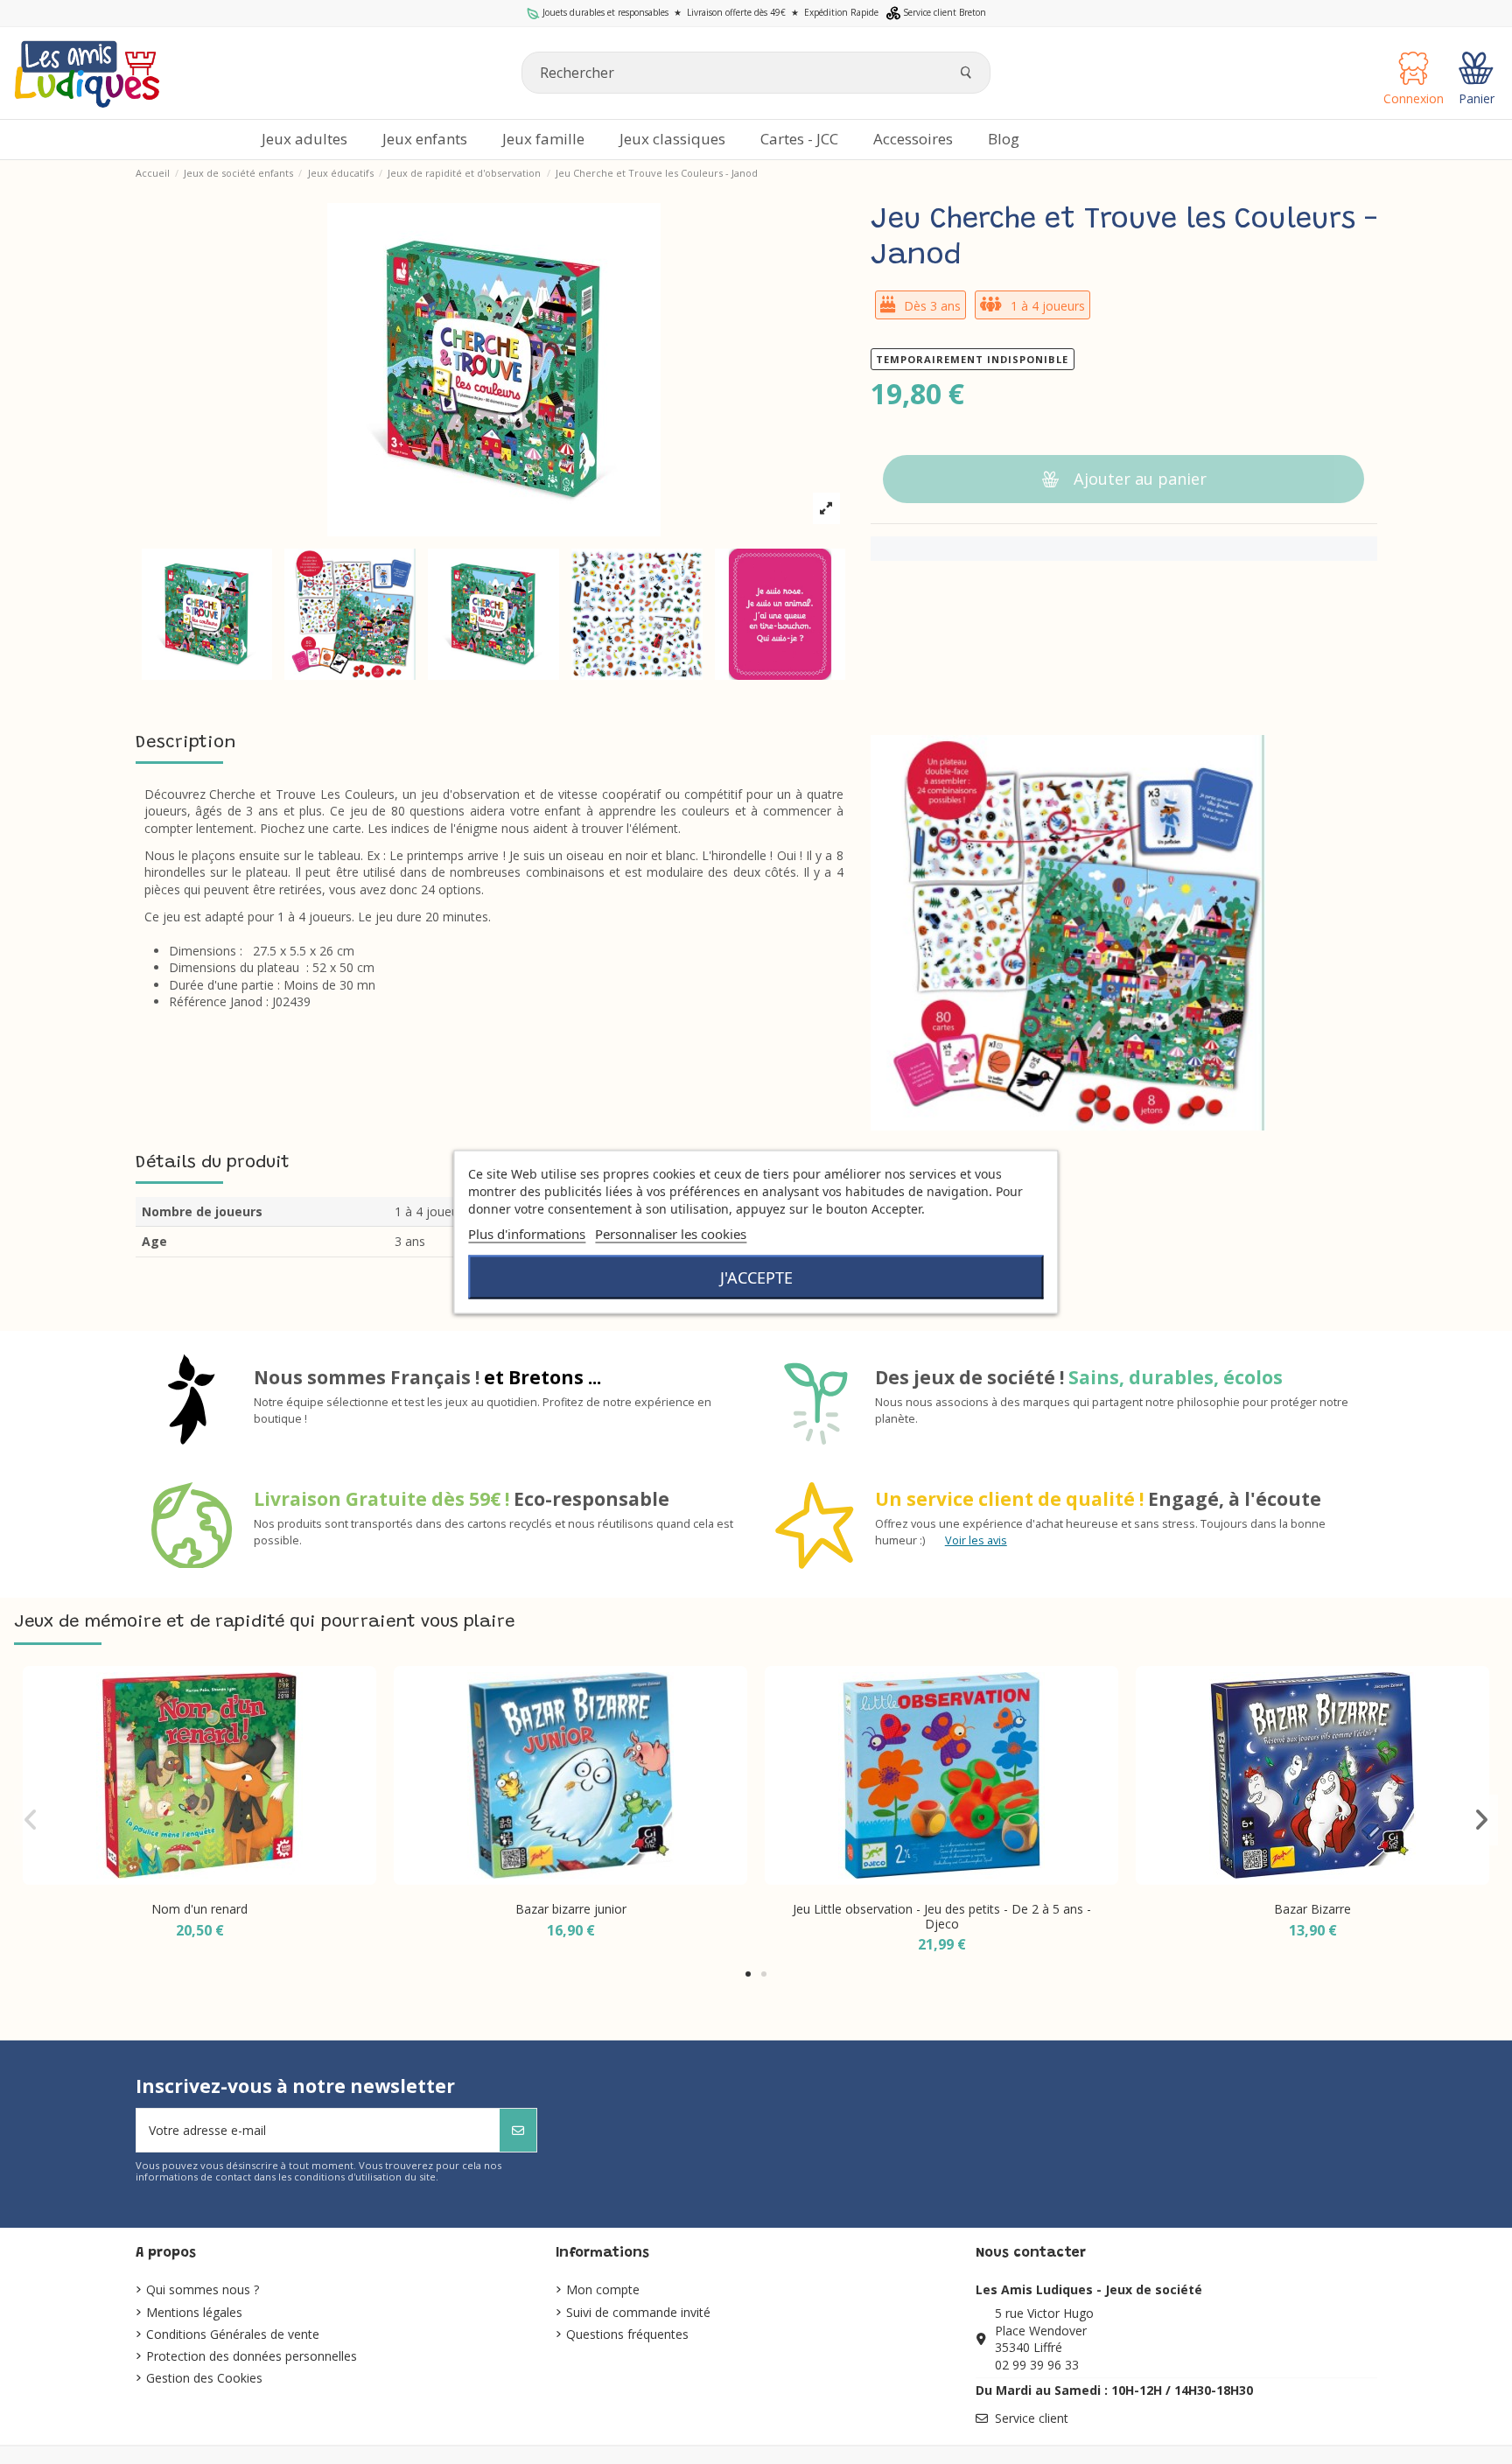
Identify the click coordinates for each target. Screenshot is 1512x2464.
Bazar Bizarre (1312, 1909)
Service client (1032, 2418)
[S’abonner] (518, 2130)
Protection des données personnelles (252, 2356)
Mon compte (603, 2289)
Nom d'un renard (199, 1909)
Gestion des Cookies (204, 2378)
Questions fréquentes (627, 2334)
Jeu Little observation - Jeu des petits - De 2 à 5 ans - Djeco (942, 1916)
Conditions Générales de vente (233, 2334)
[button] (913, 140)
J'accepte (756, 1277)
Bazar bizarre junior (571, 1909)
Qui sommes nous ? (203, 2289)
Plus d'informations (527, 1234)
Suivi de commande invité (638, 2312)
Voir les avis (976, 1540)
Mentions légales (194, 2312)
